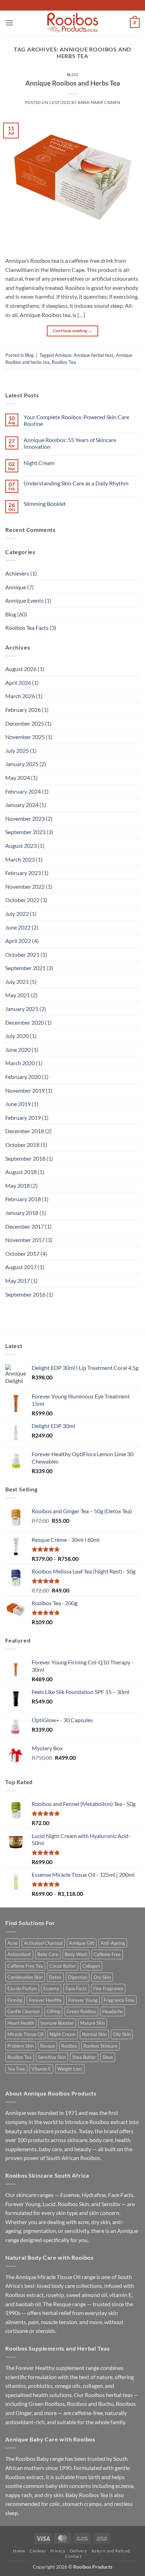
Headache (113, 2011)
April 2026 (18, 682)
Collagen (91, 1966)
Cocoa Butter (63, 1966)
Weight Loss (70, 2069)
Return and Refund (111, 2551)
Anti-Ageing (113, 1943)
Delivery (78, 2551)
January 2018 (22, 1213)
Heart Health (21, 2023)
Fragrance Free (119, 2000)
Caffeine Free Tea (25, 1966)
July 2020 (17, 1036)
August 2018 (21, 1172)
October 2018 (22, 1145)
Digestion (78, 1977)
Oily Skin (122, 2034)
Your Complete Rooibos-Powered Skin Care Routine (76, 420)
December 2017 (25, 1226)
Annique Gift (82, 1943)
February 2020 (23, 1077)
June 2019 (18, 1104)
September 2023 (25, 832)
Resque (48, 2046)
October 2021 (22, 954)
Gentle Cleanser (24, 2011)
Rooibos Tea (64, 362)
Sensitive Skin (52, 2057)
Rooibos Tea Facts (27, 628)
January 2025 (22, 764)
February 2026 (23, 710)
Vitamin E (41, 2069)
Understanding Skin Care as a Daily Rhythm (76, 483)
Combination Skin (25, 1977)
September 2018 (25, 1158)
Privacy (58, 2551)
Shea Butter (84, 2057)
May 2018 (18, 1185)
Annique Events (24, 600)
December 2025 (25, 723)
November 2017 (25, 1240)
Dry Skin (102, 1977)
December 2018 (25, 1131)
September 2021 (25, 968)
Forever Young (83, 2000)
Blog (72, 75)
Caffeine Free (107, 1954)
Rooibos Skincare (100, 2046)
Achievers (17, 573)
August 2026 (21, 669)
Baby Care (48, 1954)
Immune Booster (57, 2023)
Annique (63, 355)
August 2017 (21, 1267)
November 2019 (25, 1090)
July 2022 (17, 914)
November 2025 (25, 737)
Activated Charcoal (43, 1943)
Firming (15, 2000)
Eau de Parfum (22, 1988)
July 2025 (17, 750)
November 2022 (25, 886)
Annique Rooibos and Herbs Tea (73, 83)
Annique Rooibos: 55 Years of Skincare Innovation (70, 443)
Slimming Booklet (45, 504)
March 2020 (20, 1063)
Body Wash (76, 1954)
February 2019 (23, 1118)
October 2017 (22, 1253)
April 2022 (18, 941)
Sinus (108, 2057)
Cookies (38, 2551)
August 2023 (21, 846)
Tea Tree (16, 2069)
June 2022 (18, 927)
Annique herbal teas (94, 355)
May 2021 (18, 995)
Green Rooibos (81, 2011)
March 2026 (20, 696)
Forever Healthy (45, 2000)
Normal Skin (94, 2034)
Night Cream (39, 463)
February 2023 (23, 873)
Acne (12, 1943)
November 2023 (25, 818)
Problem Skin (21, 2046)
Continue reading (73, 331)
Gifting (53, 2011)
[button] (10, 23)
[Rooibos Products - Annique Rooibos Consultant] (72, 23)
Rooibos (69, 2046)
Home (19, 2551)
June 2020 (18, 1050)
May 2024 (18, 778)
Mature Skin (93, 2023)
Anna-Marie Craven (99, 102)
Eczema (51, 1988)
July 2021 (17, 982)
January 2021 (22, 1009)
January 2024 (22, 805)
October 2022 (22, 900)
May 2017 (18, 1281)
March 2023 (20, 859)
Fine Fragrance (108, 1988)
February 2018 (23, 1199)
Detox (55, 1977)
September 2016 (25, 1294)
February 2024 (23, 791)
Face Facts (76, 1988)
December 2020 (25, 1022)
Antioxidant (19, 1954)
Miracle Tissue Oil (25, 2034)
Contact (73, 2556)
